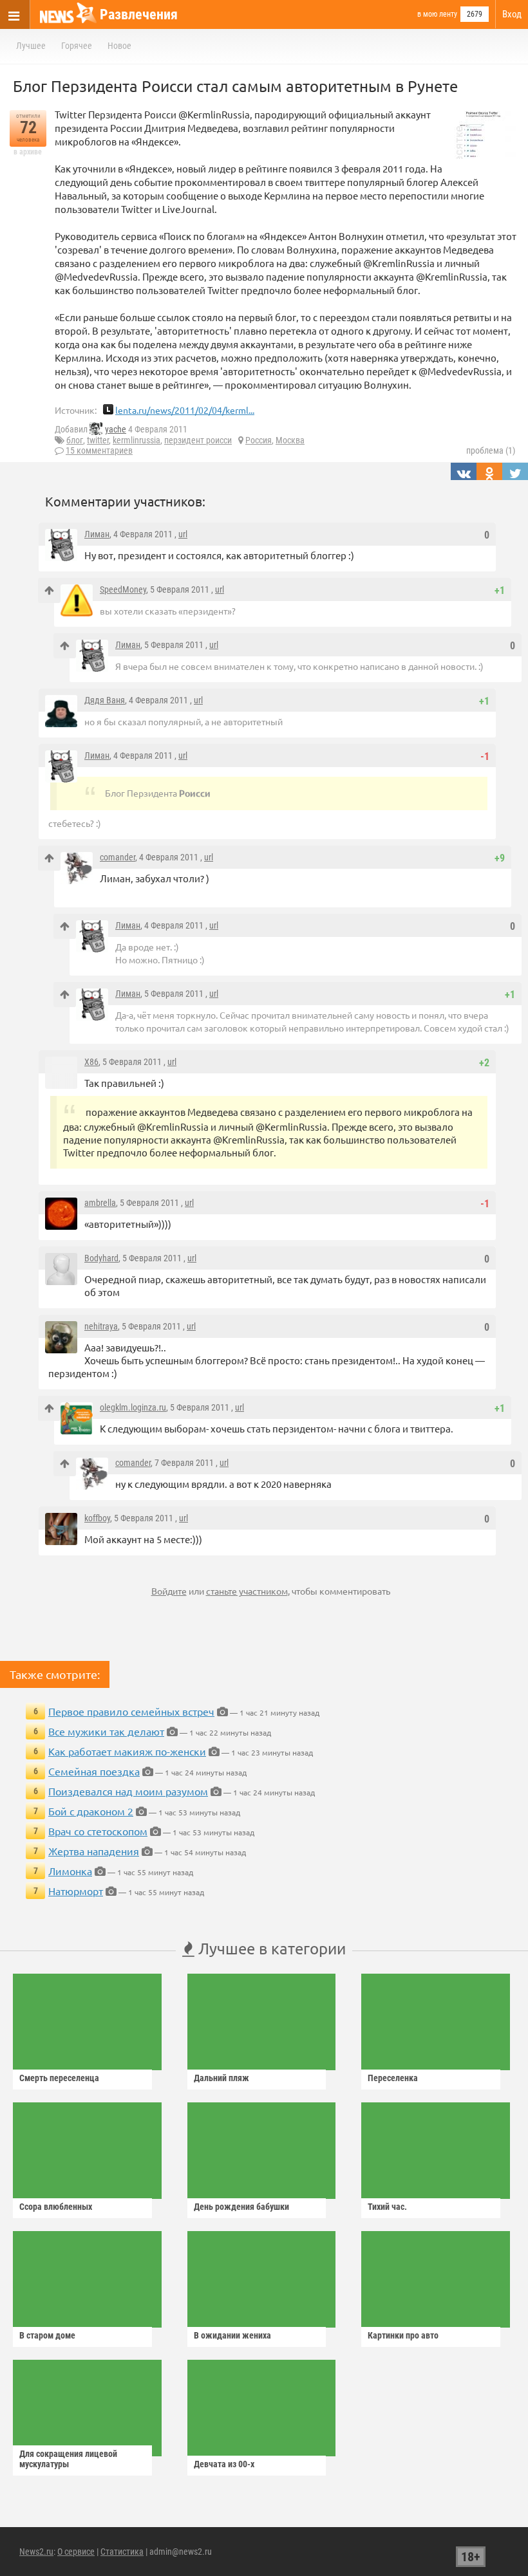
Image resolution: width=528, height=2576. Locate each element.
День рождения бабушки (241, 2207)
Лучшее (31, 46)
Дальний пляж (222, 2078)
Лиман (97, 534)
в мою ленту (437, 14)
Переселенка (393, 2078)
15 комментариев (99, 450)
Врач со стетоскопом (98, 1831)
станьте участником (247, 1591)
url (183, 534)
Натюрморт (76, 1891)
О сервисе (76, 2552)
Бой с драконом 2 (91, 1811)
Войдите (169, 1591)
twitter (98, 440)
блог (75, 440)
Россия (259, 440)
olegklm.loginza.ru (133, 1407)
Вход (512, 14)
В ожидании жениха (232, 2335)
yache (116, 429)
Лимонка (70, 1871)
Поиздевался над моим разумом (128, 1791)
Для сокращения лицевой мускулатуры (68, 2459)
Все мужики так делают (106, 1731)
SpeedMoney (123, 589)
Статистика (122, 2552)
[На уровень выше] (49, 590)
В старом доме (47, 2335)
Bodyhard (101, 1258)
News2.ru (36, 2552)
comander (118, 857)
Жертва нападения (94, 1851)
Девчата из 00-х (224, 2464)
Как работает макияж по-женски (127, 1751)
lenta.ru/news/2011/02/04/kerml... (185, 410)
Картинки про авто (403, 2335)
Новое (119, 46)
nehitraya (101, 1326)
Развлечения (139, 14)
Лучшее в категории (270, 1948)
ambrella (100, 1203)
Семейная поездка (94, 1771)
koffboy (97, 1518)
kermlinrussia (137, 440)
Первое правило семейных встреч (131, 1711)
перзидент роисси (198, 440)
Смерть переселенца (59, 2078)
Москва (290, 440)
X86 (91, 1062)
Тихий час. (387, 2207)
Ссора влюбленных (56, 2207)
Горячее (77, 46)
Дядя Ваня (105, 700)
